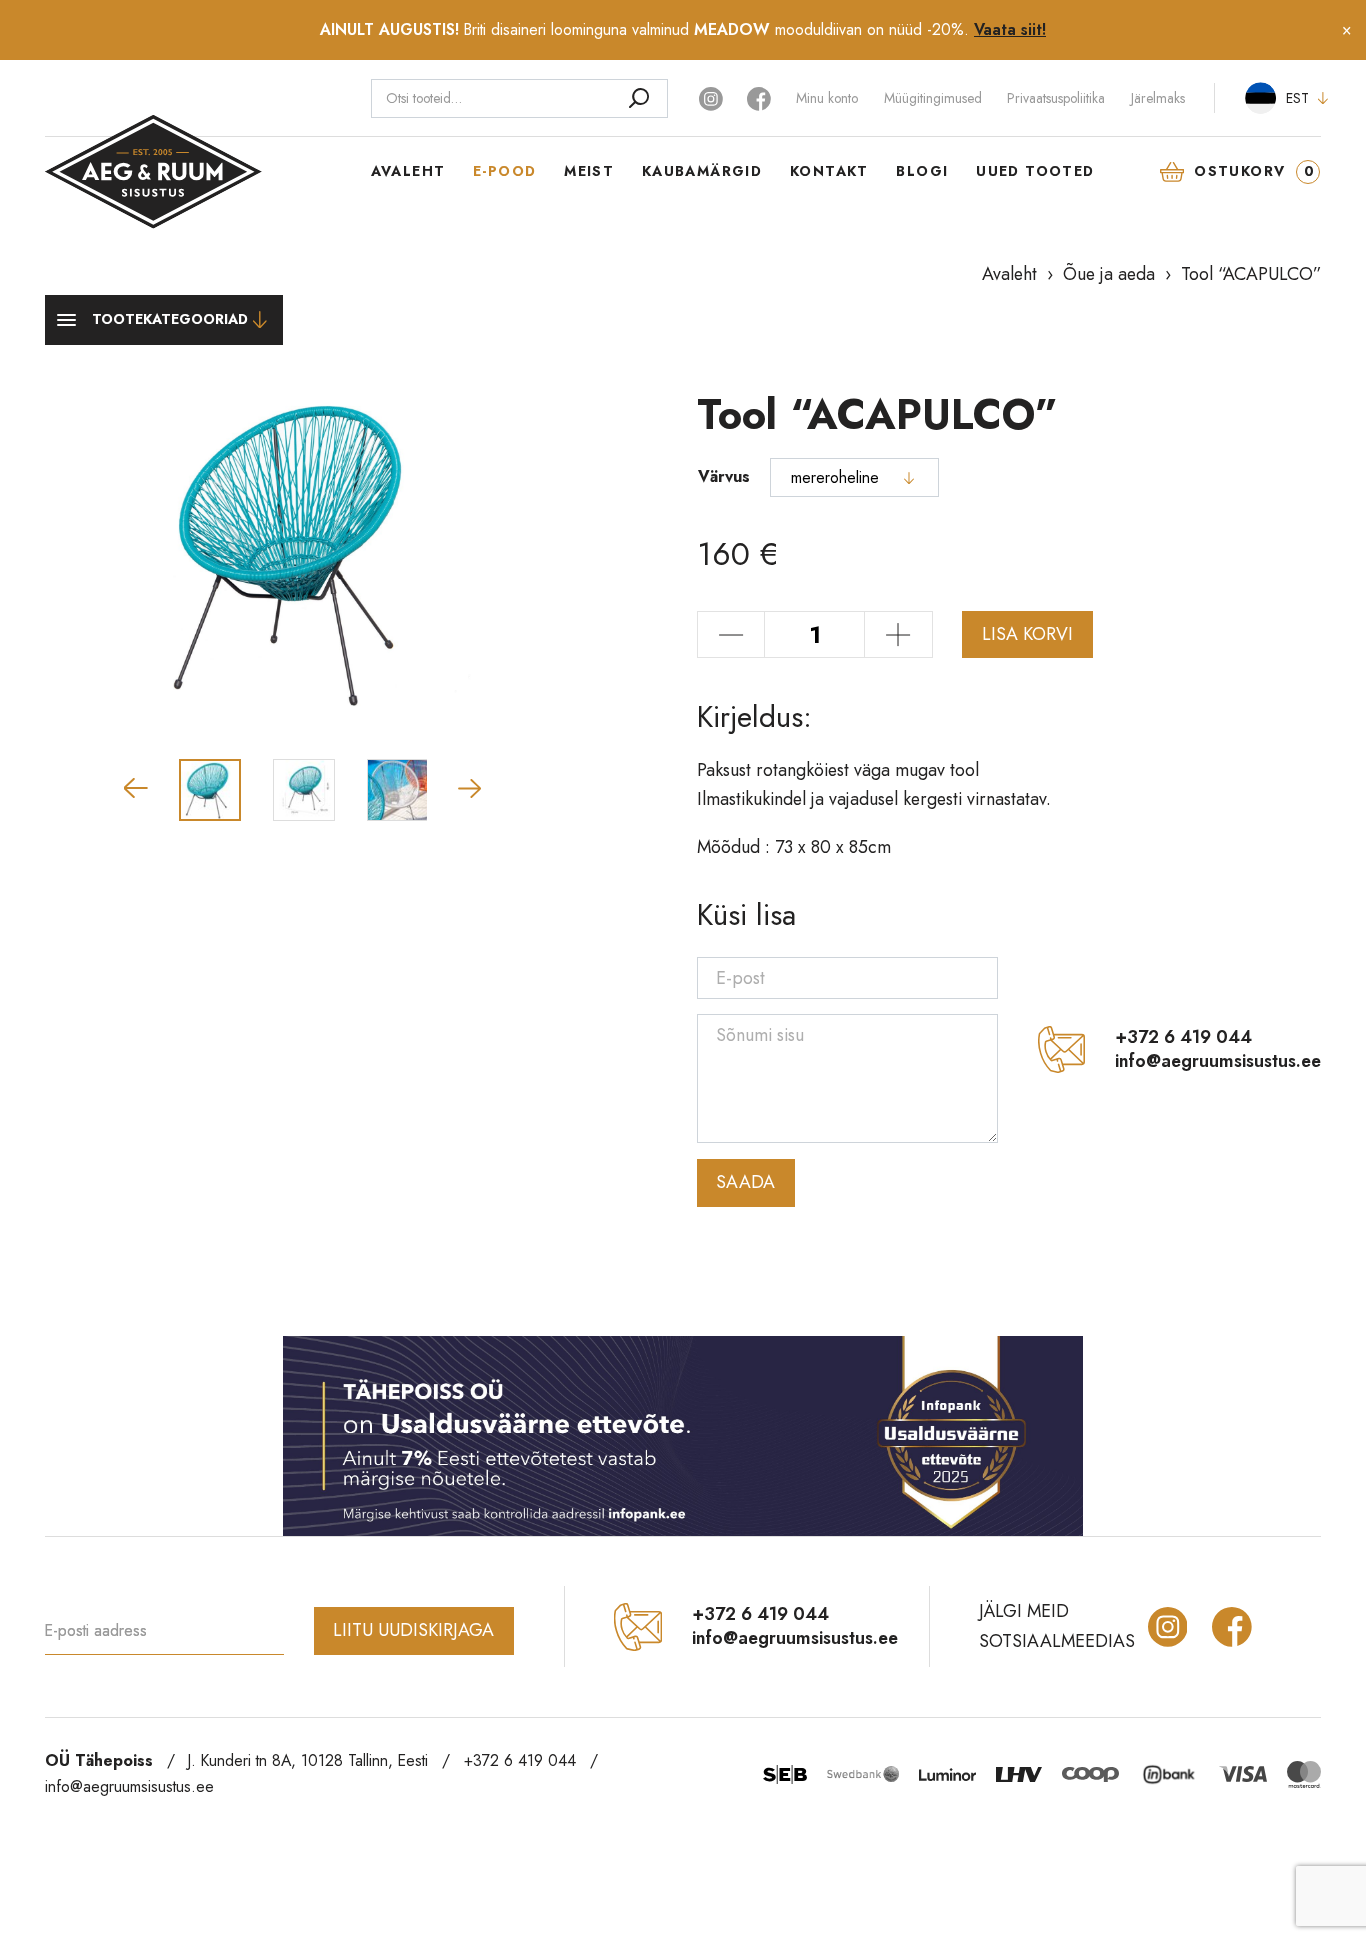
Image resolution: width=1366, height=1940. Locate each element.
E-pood (504, 171)
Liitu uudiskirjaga (413, 1630)
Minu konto (827, 98)
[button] (136, 788)
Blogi (922, 171)
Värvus (724, 476)
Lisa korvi (1027, 634)
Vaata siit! (1010, 29)
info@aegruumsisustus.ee (1218, 1062)
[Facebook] (759, 97)
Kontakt (829, 171)
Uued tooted (1035, 171)
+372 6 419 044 (1183, 1038)
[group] (303, 551)
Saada (745, 1182)
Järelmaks (1158, 98)
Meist (589, 171)
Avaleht (408, 171)
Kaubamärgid (702, 171)
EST (1297, 98)
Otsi (638, 98)
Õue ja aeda (1109, 274)
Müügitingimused (933, 98)
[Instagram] (713, 97)
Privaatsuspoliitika (1056, 98)
